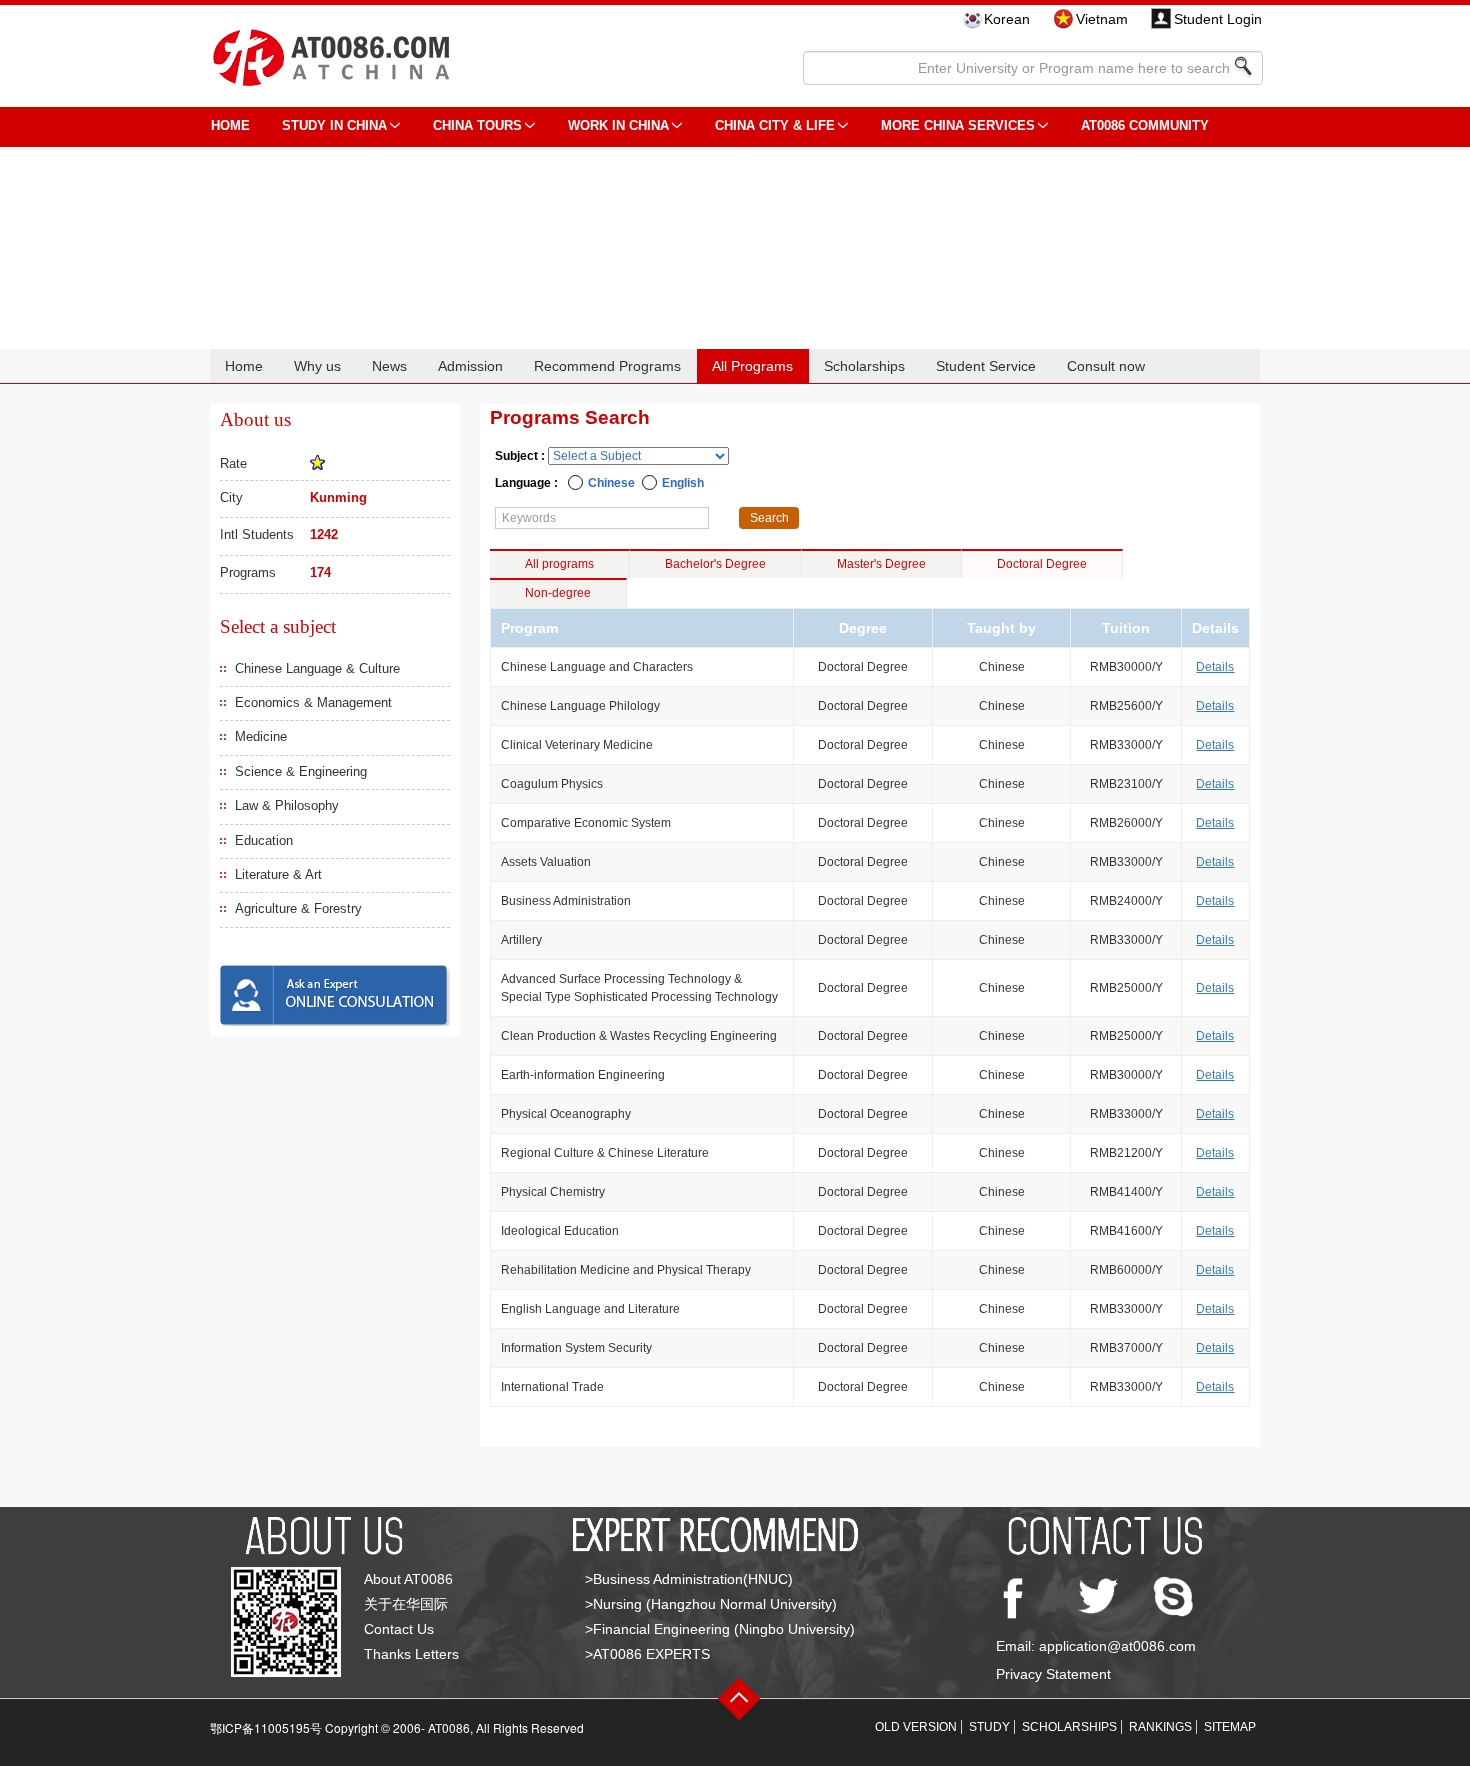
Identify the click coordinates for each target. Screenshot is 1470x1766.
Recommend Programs (607, 366)
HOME (230, 125)
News (389, 366)
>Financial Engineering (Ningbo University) (720, 1629)
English (683, 483)
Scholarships (864, 366)
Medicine (261, 736)
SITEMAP (1230, 1727)
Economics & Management (313, 702)
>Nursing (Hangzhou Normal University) (711, 1604)
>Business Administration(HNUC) (689, 1579)
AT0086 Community (1145, 125)
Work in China (618, 125)
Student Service (986, 366)
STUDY (989, 1727)
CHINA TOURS (477, 125)
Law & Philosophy (287, 805)
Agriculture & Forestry (298, 908)
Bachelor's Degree (715, 564)
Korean (1007, 19)
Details (1215, 667)
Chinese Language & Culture (317, 668)
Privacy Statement (1053, 1674)
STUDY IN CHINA (334, 125)
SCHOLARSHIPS (1069, 1727)
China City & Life (775, 125)
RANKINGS (1160, 1727)
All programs (559, 564)
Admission (470, 366)
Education (264, 840)
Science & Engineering (301, 771)
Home (244, 366)
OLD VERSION (916, 1727)
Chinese (611, 483)
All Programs (752, 366)
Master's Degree (881, 564)
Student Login (1218, 19)
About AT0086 (408, 1579)
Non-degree (558, 593)
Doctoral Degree (1042, 564)
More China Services (958, 125)
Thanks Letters (411, 1654)
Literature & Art (278, 874)
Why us (317, 366)
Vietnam (1102, 19)
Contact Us (399, 1629)
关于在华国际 (406, 1604)
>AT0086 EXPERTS (647, 1654)
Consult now (1106, 366)
